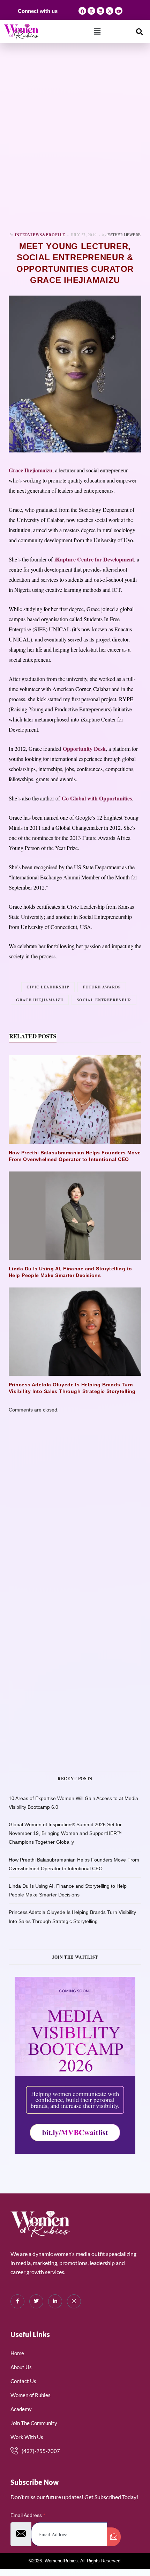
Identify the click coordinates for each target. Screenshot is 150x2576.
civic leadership (48, 987)
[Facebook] (82, 11)
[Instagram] (91, 11)
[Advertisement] (75, 138)
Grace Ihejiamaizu (40, 1000)
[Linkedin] (100, 11)
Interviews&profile (40, 235)
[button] (97, 31)
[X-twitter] (110, 11)
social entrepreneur (104, 1000)
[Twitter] (36, 2301)
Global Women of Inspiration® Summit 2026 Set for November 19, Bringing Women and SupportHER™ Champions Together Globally (65, 1833)
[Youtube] (119, 11)
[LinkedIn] (55, 2301)
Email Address (28, 2515)
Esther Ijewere (124, 235)
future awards (102, 987)
